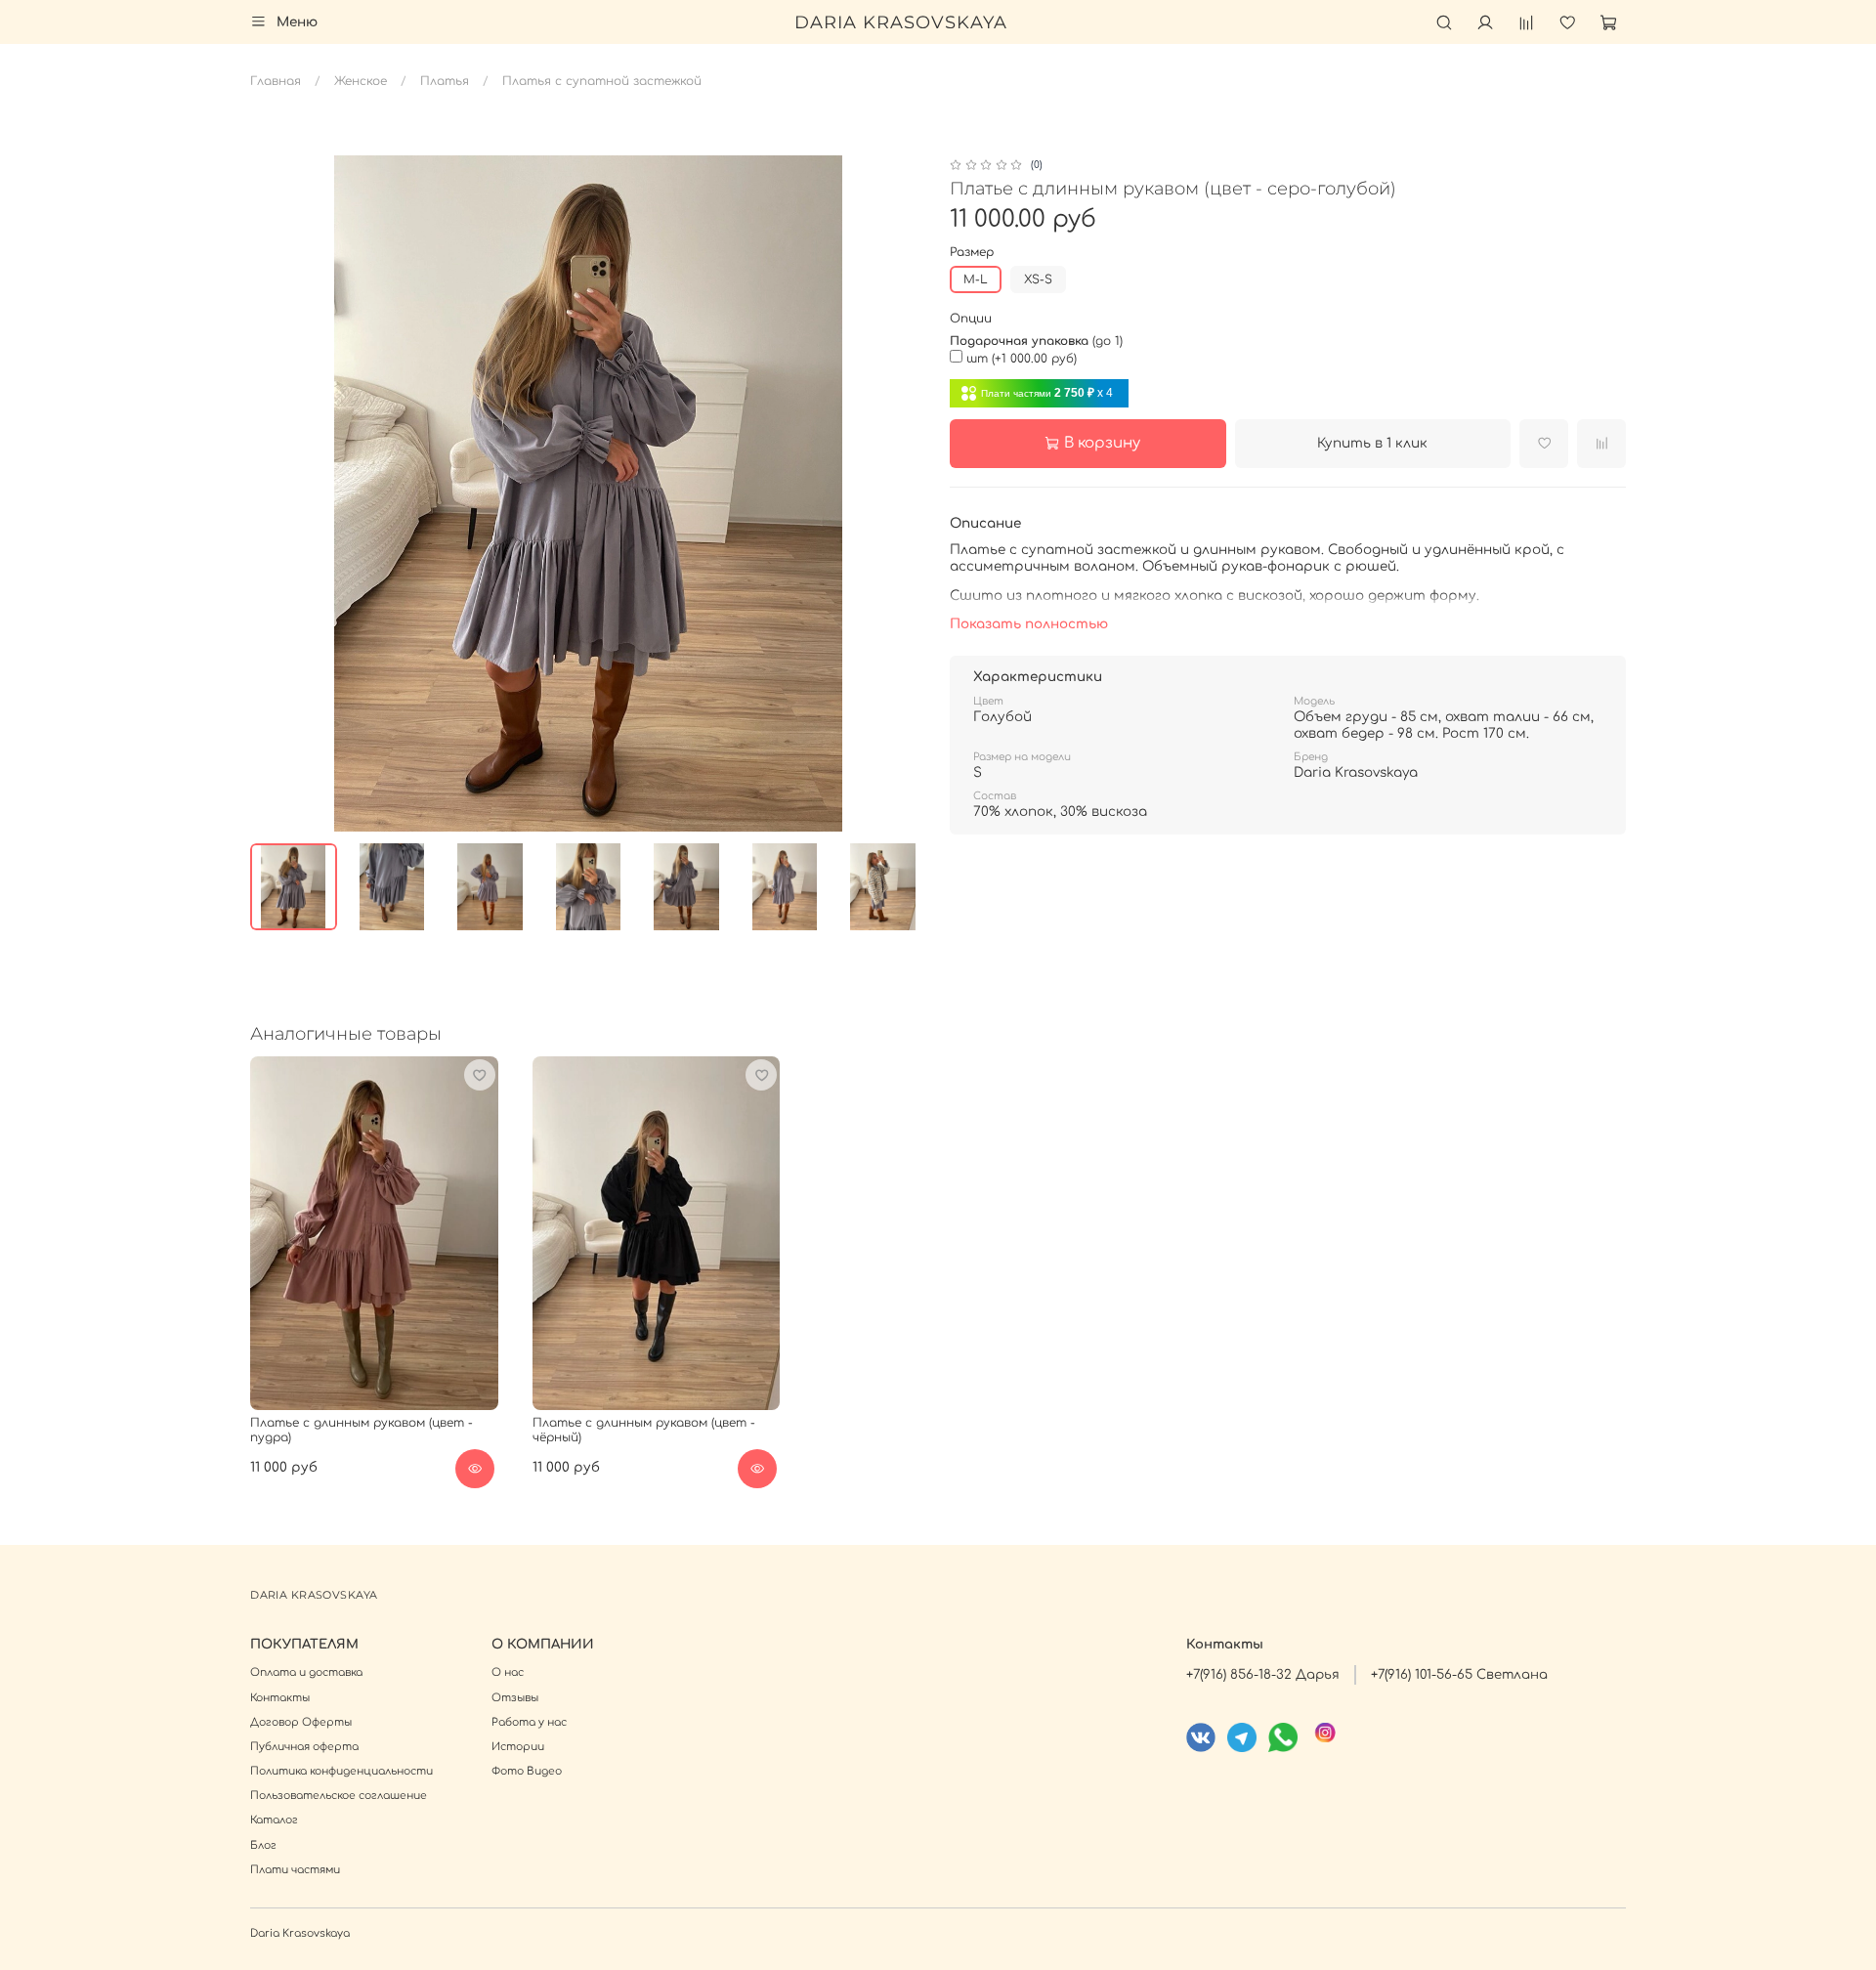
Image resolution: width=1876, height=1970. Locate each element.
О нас (508, 1672)
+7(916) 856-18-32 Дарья (1263, 1674)
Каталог (274, 1820)
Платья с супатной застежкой (602, 81)
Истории (518, 1747)
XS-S (1038, 279)
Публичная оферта (304, 1747)
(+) (1022, 359)
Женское (361, 81)
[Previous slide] (274, 493)
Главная (276, 81)
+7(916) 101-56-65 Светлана (1459, 1674)
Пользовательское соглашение (339, 1796)
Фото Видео (527, 1771)
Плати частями (295, 1870)
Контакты (280, 1698)
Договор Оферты (301, 1722)
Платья (445, 81)
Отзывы (515, 1698)
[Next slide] (903, 493)
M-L (976, 279)
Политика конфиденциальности (341, 1771)
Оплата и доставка (306, 1672)
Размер (972, 252)
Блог (263, 1845)
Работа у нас (529, 1722)
